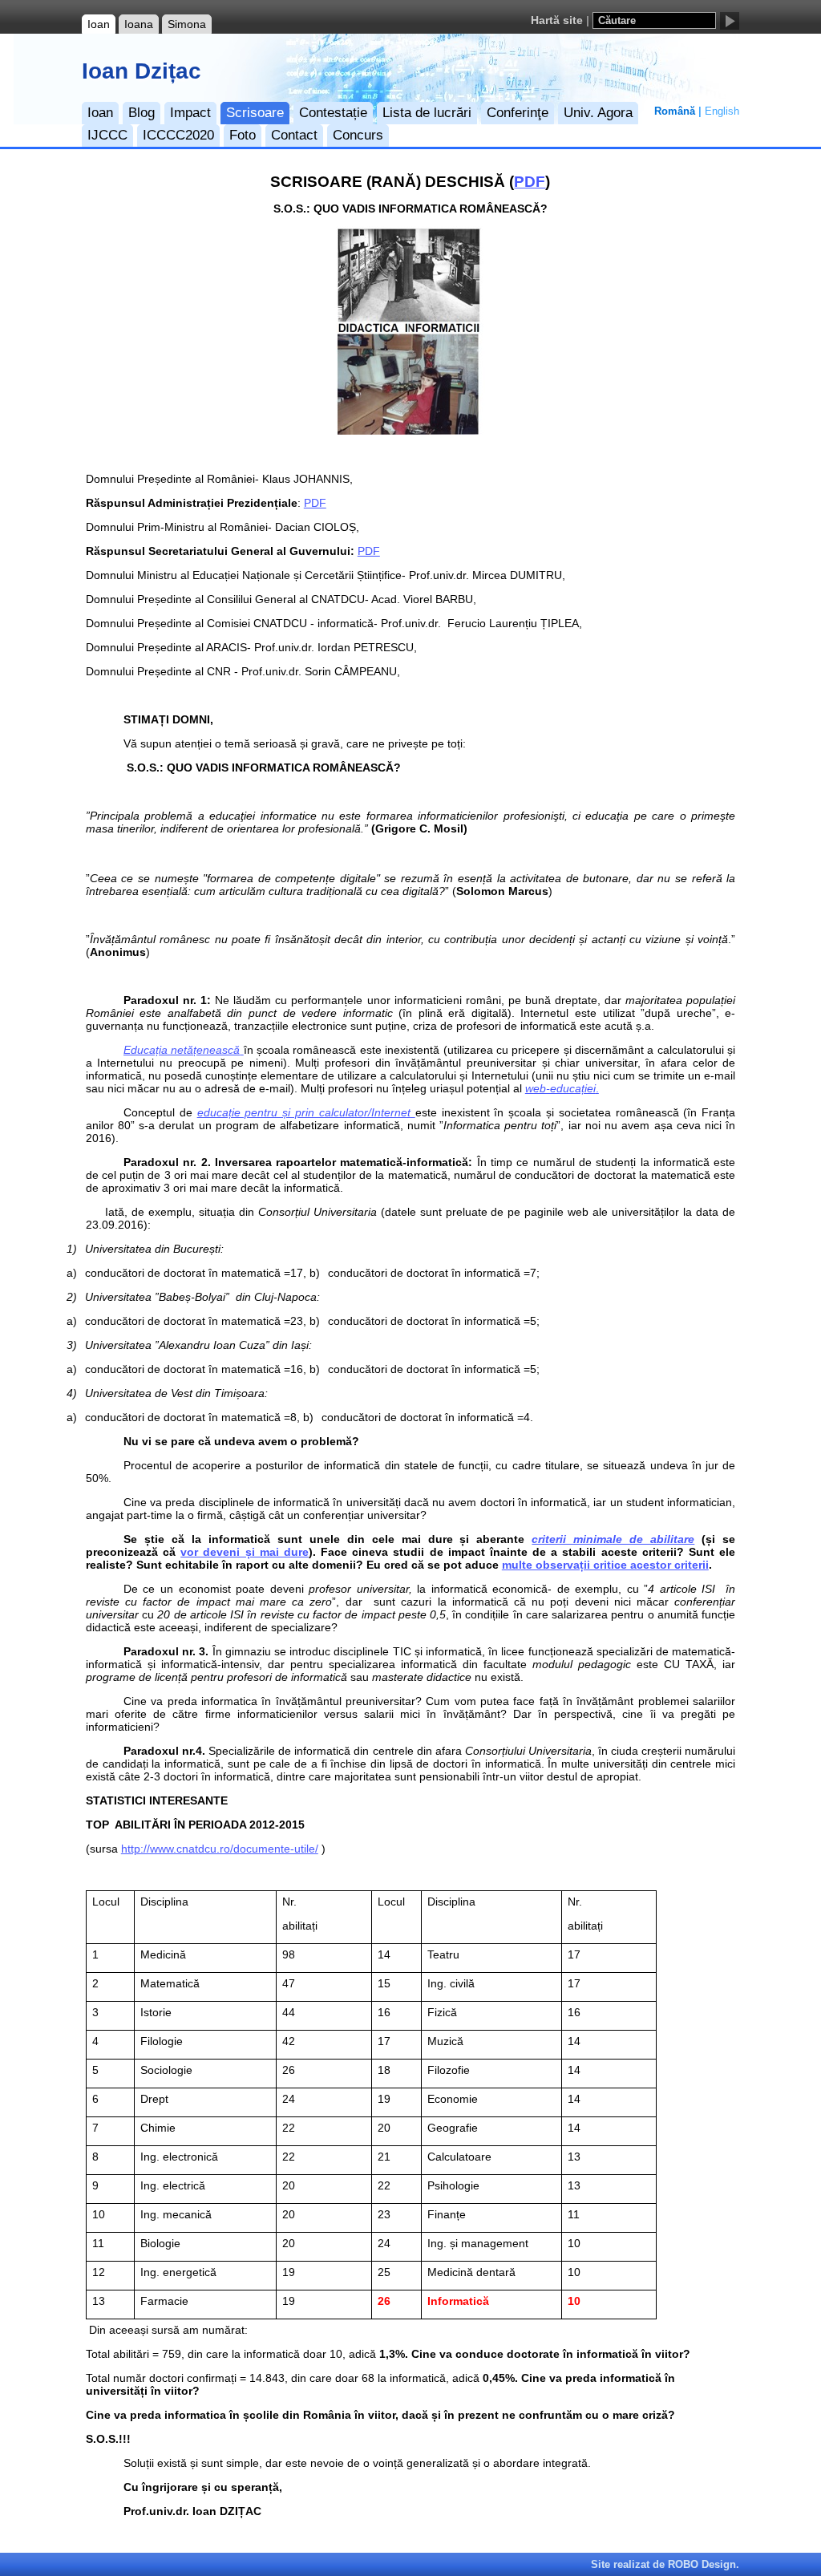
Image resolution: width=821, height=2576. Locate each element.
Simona (187, 24)
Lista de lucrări (427, 113)
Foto (243, 135)
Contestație (333, 113)
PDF (530, 182)
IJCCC (107, 135)
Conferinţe (518, 113)
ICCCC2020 (178, 135)
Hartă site (557, 20)
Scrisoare (255, 113)
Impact (190, 113)
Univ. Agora (598, 113)
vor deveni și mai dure (245, 1552)
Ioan (99, 24)
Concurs (358, 135)
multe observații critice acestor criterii (605, 1565)
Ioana (139, 24)
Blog (142, 113)
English (722, 111)
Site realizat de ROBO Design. (665, 2564)
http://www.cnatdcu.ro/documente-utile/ (220, 1849)
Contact (294, 135)
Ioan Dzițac (142, 71)
